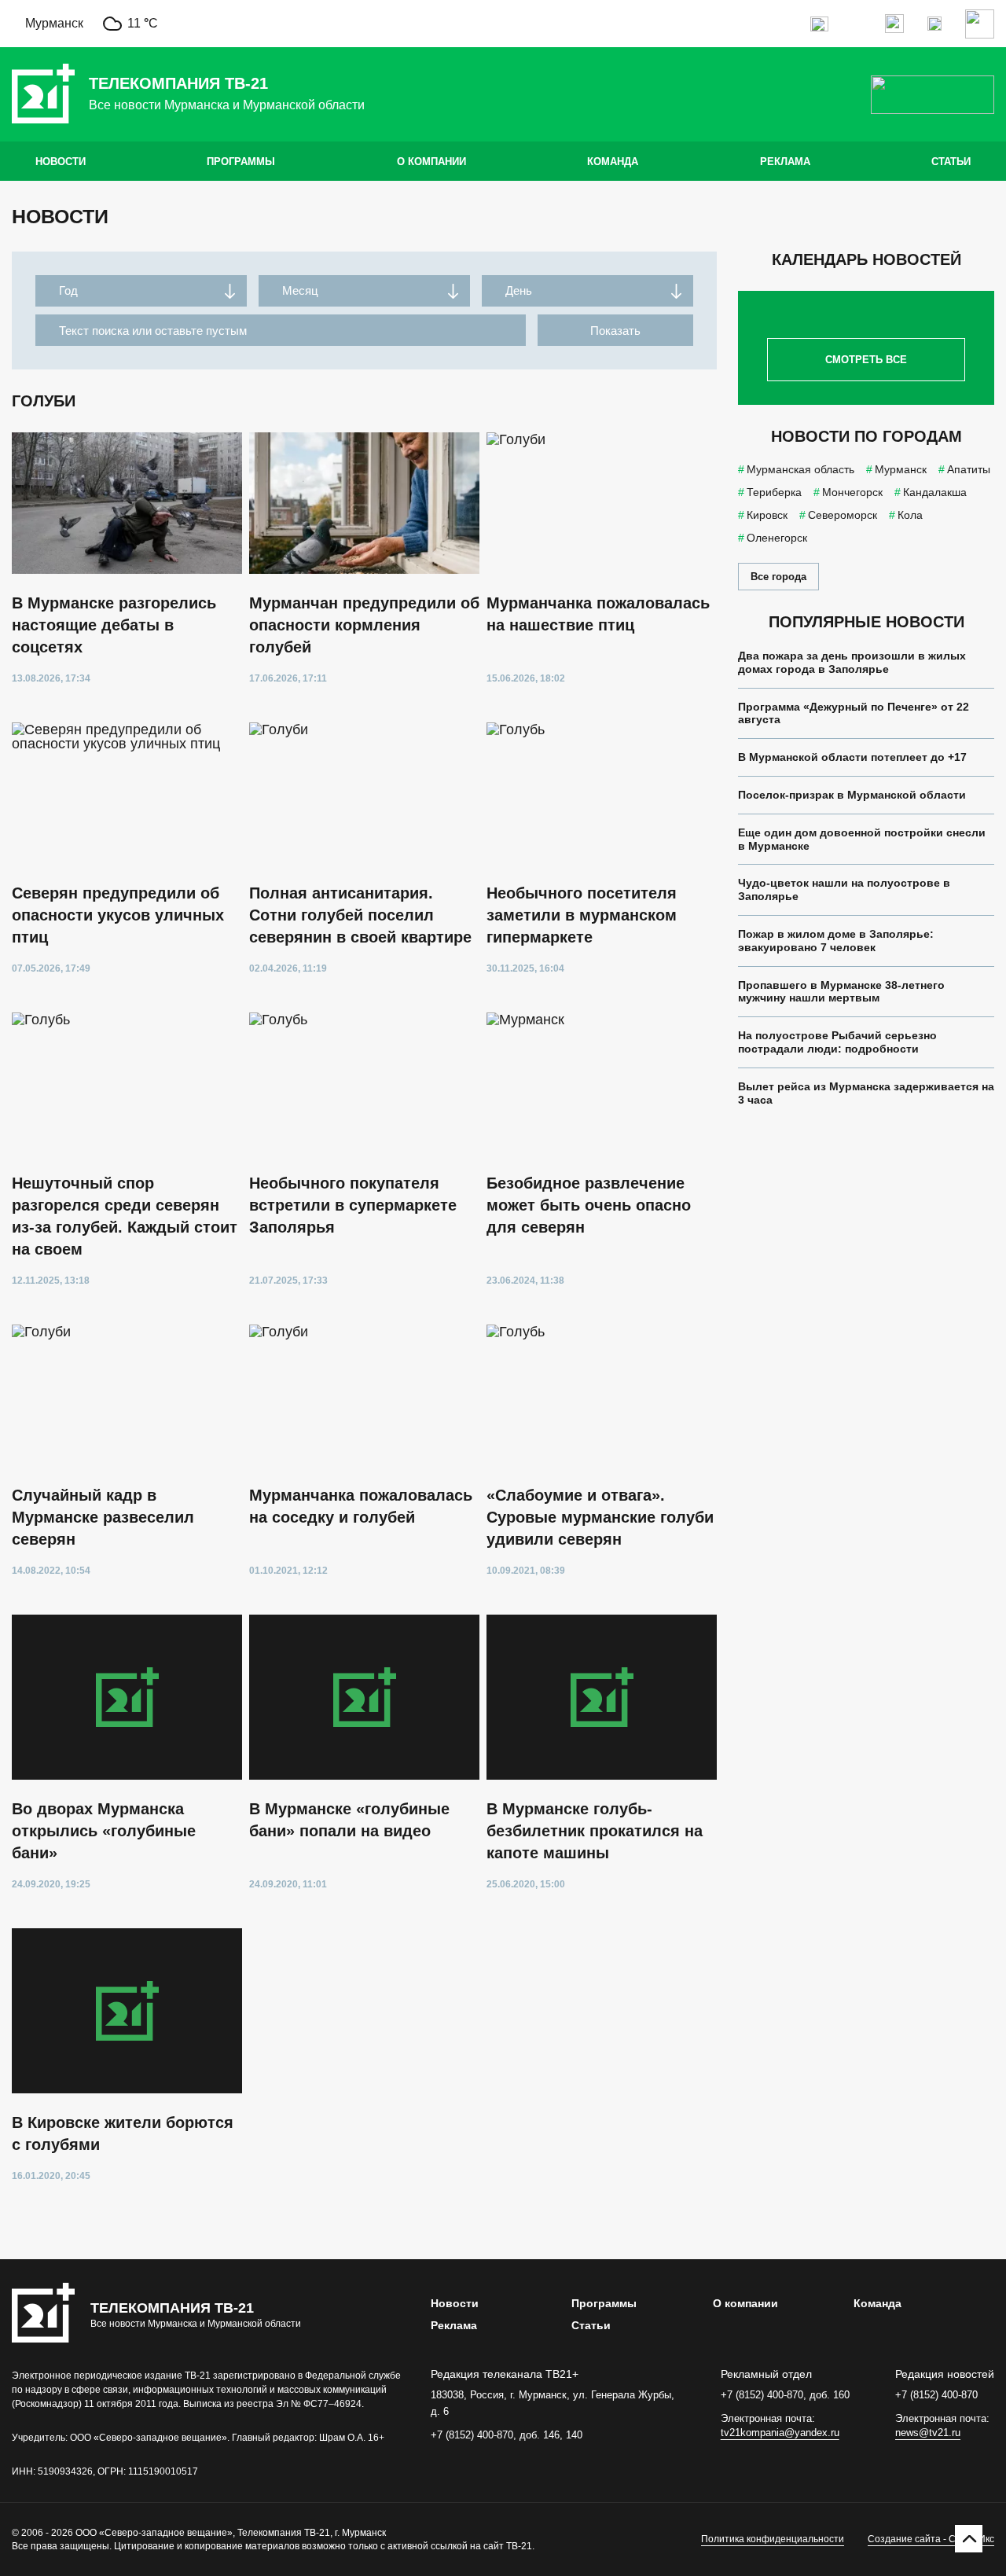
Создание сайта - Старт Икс (931, 2539)
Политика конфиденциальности (773, 2539)
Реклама (785, 162)
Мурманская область (800, 469)
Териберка (774, 492)
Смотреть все (866, 360)
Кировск (767, 515)
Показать (615, 331)
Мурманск (901, 469)
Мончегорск (852, 492)
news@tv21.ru (928, 2433)
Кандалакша (935, 492)
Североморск (843, 515)
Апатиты (969, 469)
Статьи (951, 162)
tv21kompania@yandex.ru (780, 2433)
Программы (241, 162)
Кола (910, 515)
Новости (61, 162)
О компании (431, 162)
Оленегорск (777, 538)
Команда (613, 162)
